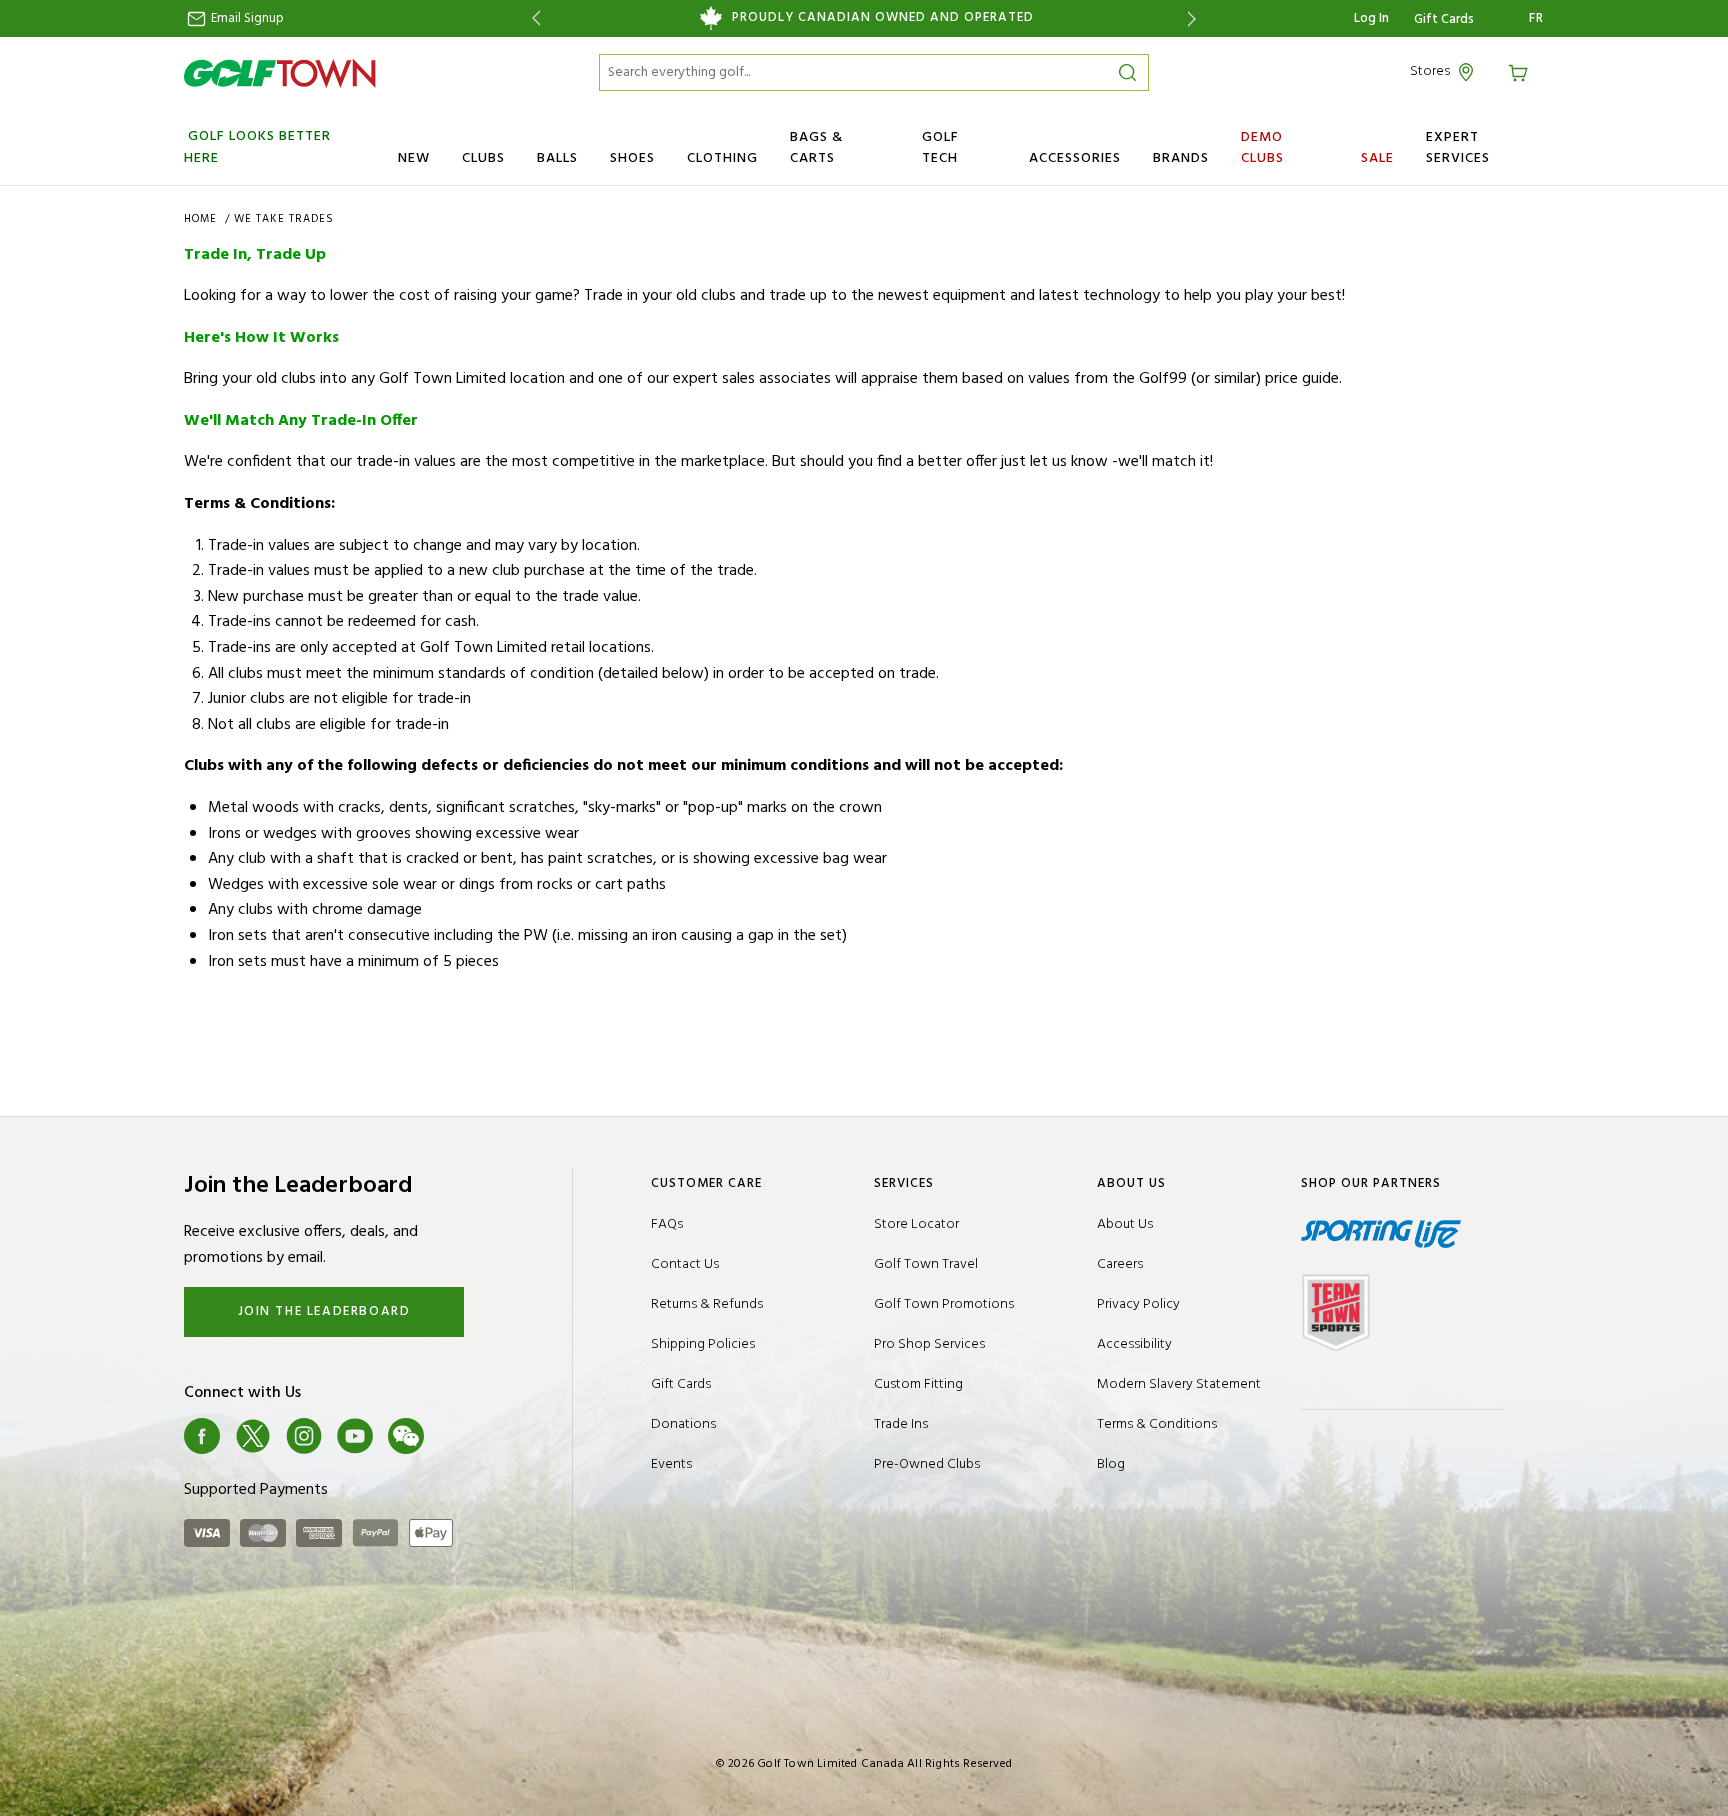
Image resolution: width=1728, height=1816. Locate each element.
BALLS (557, 158)
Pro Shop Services (929, 1344)
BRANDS (1181, 158)
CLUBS (483, 158)
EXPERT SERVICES (1458, 148)
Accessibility (1134, 1344)
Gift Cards (1444, 20)
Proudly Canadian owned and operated (883, 18)
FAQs (667, 1224)
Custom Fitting (918, 1384)
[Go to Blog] (457, 1436)
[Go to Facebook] (202, 1436)
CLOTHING (722, 158)
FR (1536, 19)
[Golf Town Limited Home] (280, 73)
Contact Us (685, 1264)
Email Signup (246, 18)
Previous (532, 18)
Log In (1371, 18)
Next (1195, 18)
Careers (1120, 1264)
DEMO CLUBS (1262, 148)
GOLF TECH (940, 148)
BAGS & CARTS (816, 148)
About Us (1125, 1224)
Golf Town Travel (926, 1264)
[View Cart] (1521, 71)
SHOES (632, 158)
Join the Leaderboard (324, 1311)
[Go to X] (253, 1436)
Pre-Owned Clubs (927, 1464)
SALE (1377, 158)
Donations (683, 1424)
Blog (1111, 1464)
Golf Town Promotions (944, 1304)
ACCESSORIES (1075, 158)
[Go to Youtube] (355, 1436)
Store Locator (916, 1224)
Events (671, 1464)
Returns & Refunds (707, 1304)
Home (202, 219)
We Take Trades (284, 219)
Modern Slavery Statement (1179, 1384)
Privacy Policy (1138, 1304)
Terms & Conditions (1157, 1424)
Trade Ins (901, 1424)
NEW (414, 158)
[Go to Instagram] (304, 1436)
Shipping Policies (703, 1344)
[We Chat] (406, 1436)
